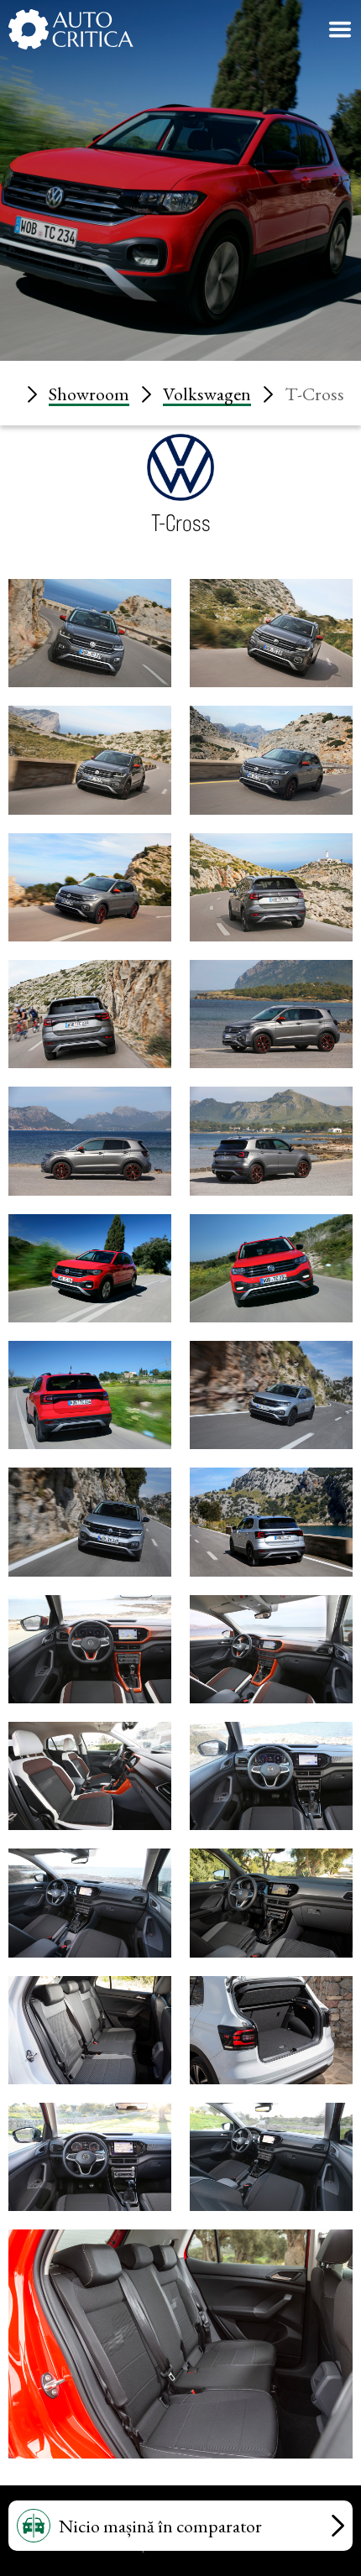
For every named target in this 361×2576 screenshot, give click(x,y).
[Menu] (340, 29)
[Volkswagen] (180, 495)
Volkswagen (207, 394)
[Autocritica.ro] (71, 29)
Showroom (89, 394)
